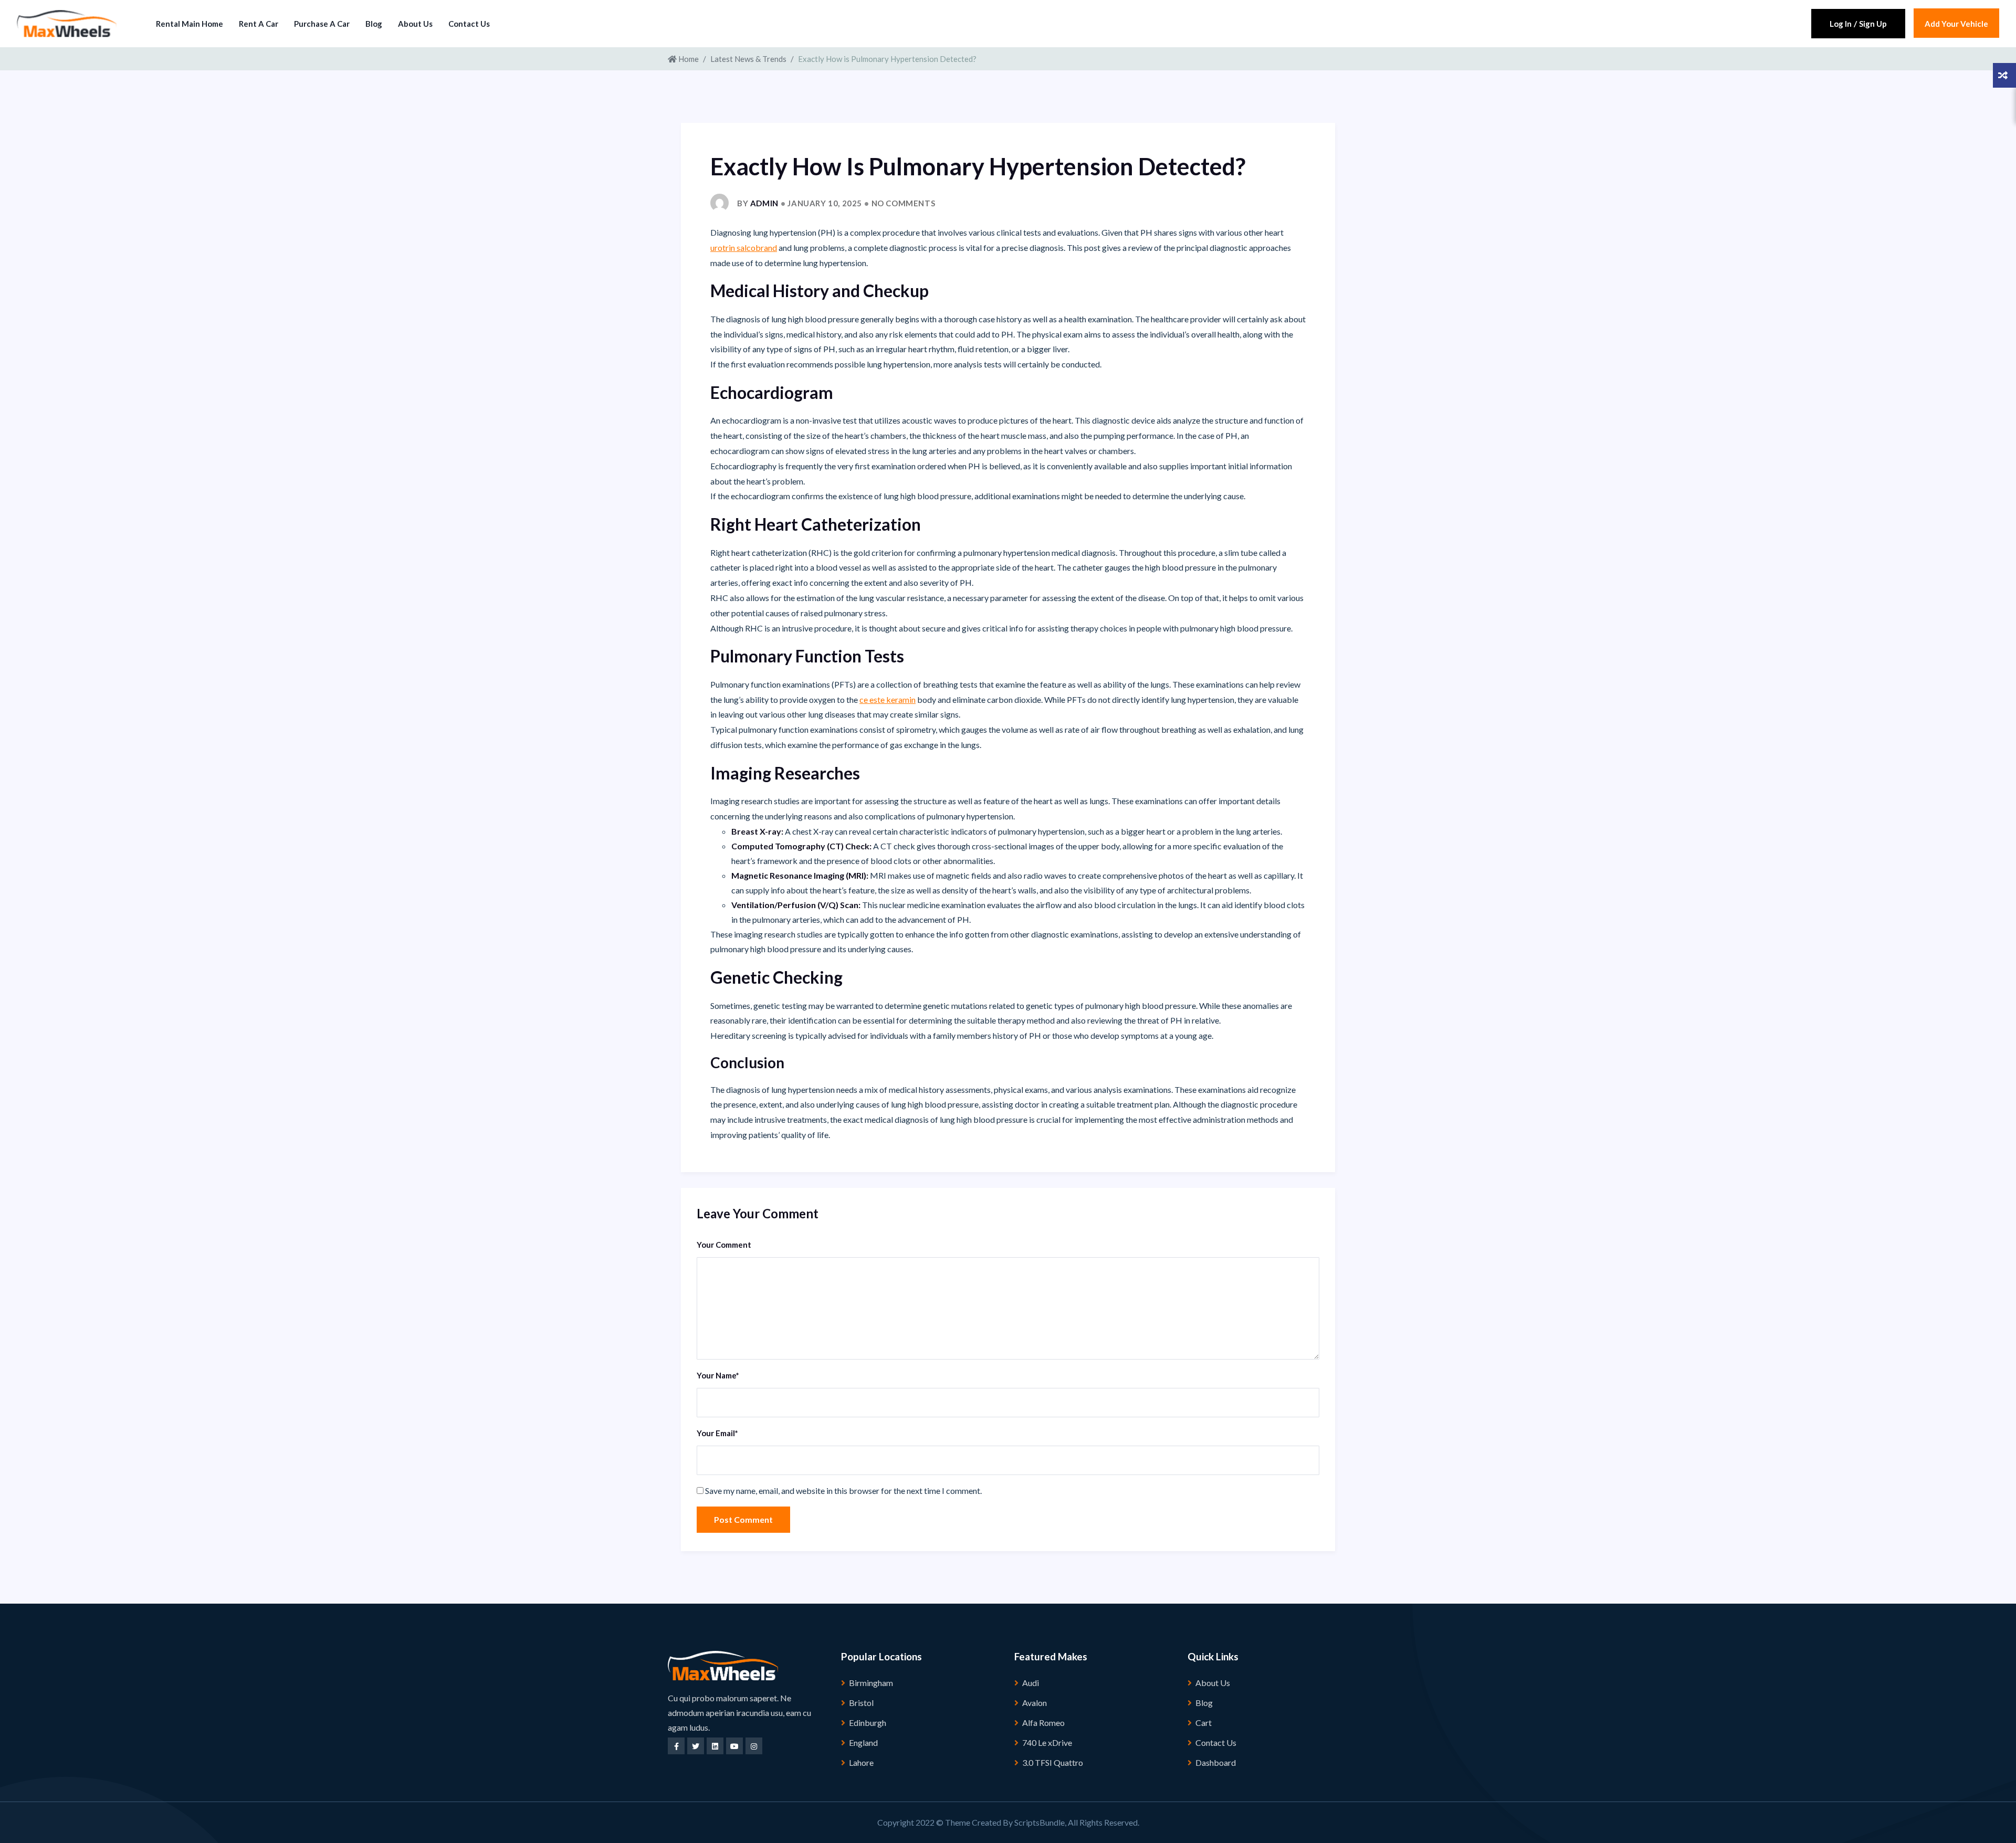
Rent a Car (259, 24)
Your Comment (724, 1245)
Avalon (1035, 1703)
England (863, 1742)
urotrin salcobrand (744, 248)
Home (688, 59)
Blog (374, 24)
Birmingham (871, 1683)
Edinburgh (868, 1723)
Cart (1204, 1723)
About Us (415, 24)
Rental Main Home (190, 24)
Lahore (861, 1762)
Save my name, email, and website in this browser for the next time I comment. (843, 1491)
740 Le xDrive (1047, 1742)
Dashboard (1216, 1762)
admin (764, 203)
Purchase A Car (322, 24)
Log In (1841, 24)
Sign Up (1873, 24)
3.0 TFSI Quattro (1053, 1762)
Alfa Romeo (1043, 1723)
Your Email (717, 1433)
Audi (1031, 1683)
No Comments (904, 203)
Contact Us (469, 24)
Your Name (718, 1375)
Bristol (861, 1703)
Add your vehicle (1956, 24)
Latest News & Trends (748, 59)
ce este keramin (888, 699)
